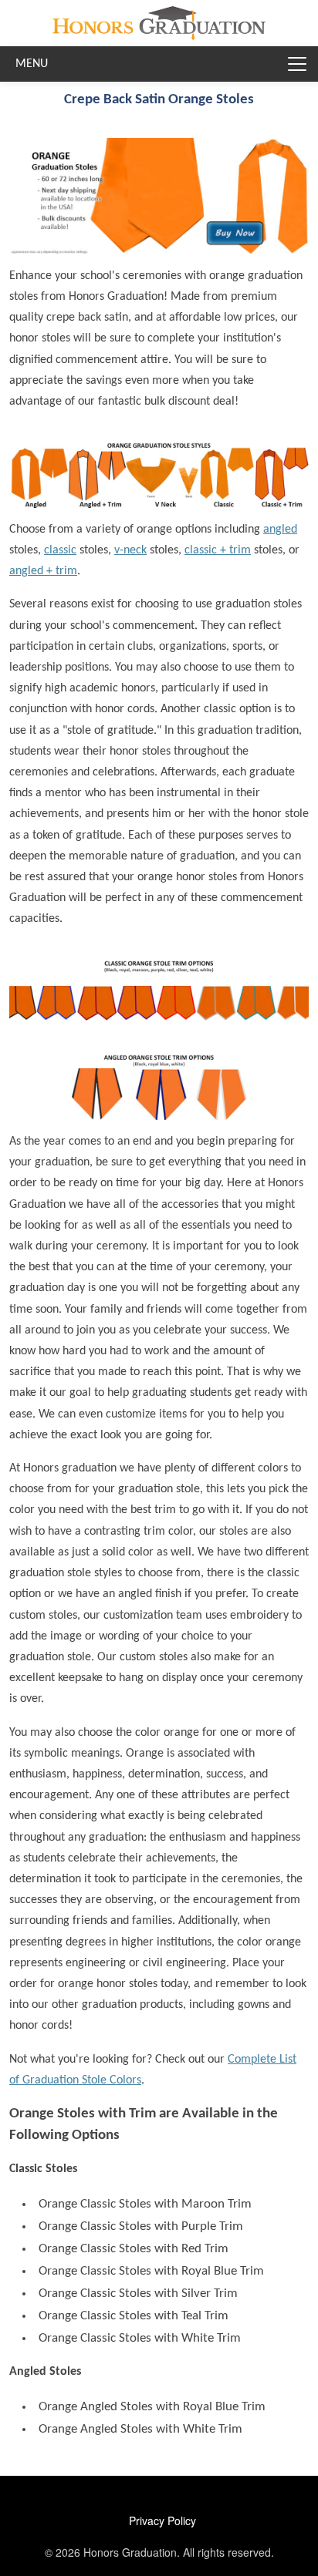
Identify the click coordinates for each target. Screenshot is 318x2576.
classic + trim (218, 550)
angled (280, 530)
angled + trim (43, 571)
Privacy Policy (162, 2521)
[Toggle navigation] (297, 64)
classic (60, 550)
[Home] (159, 18)
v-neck (130, 550)
